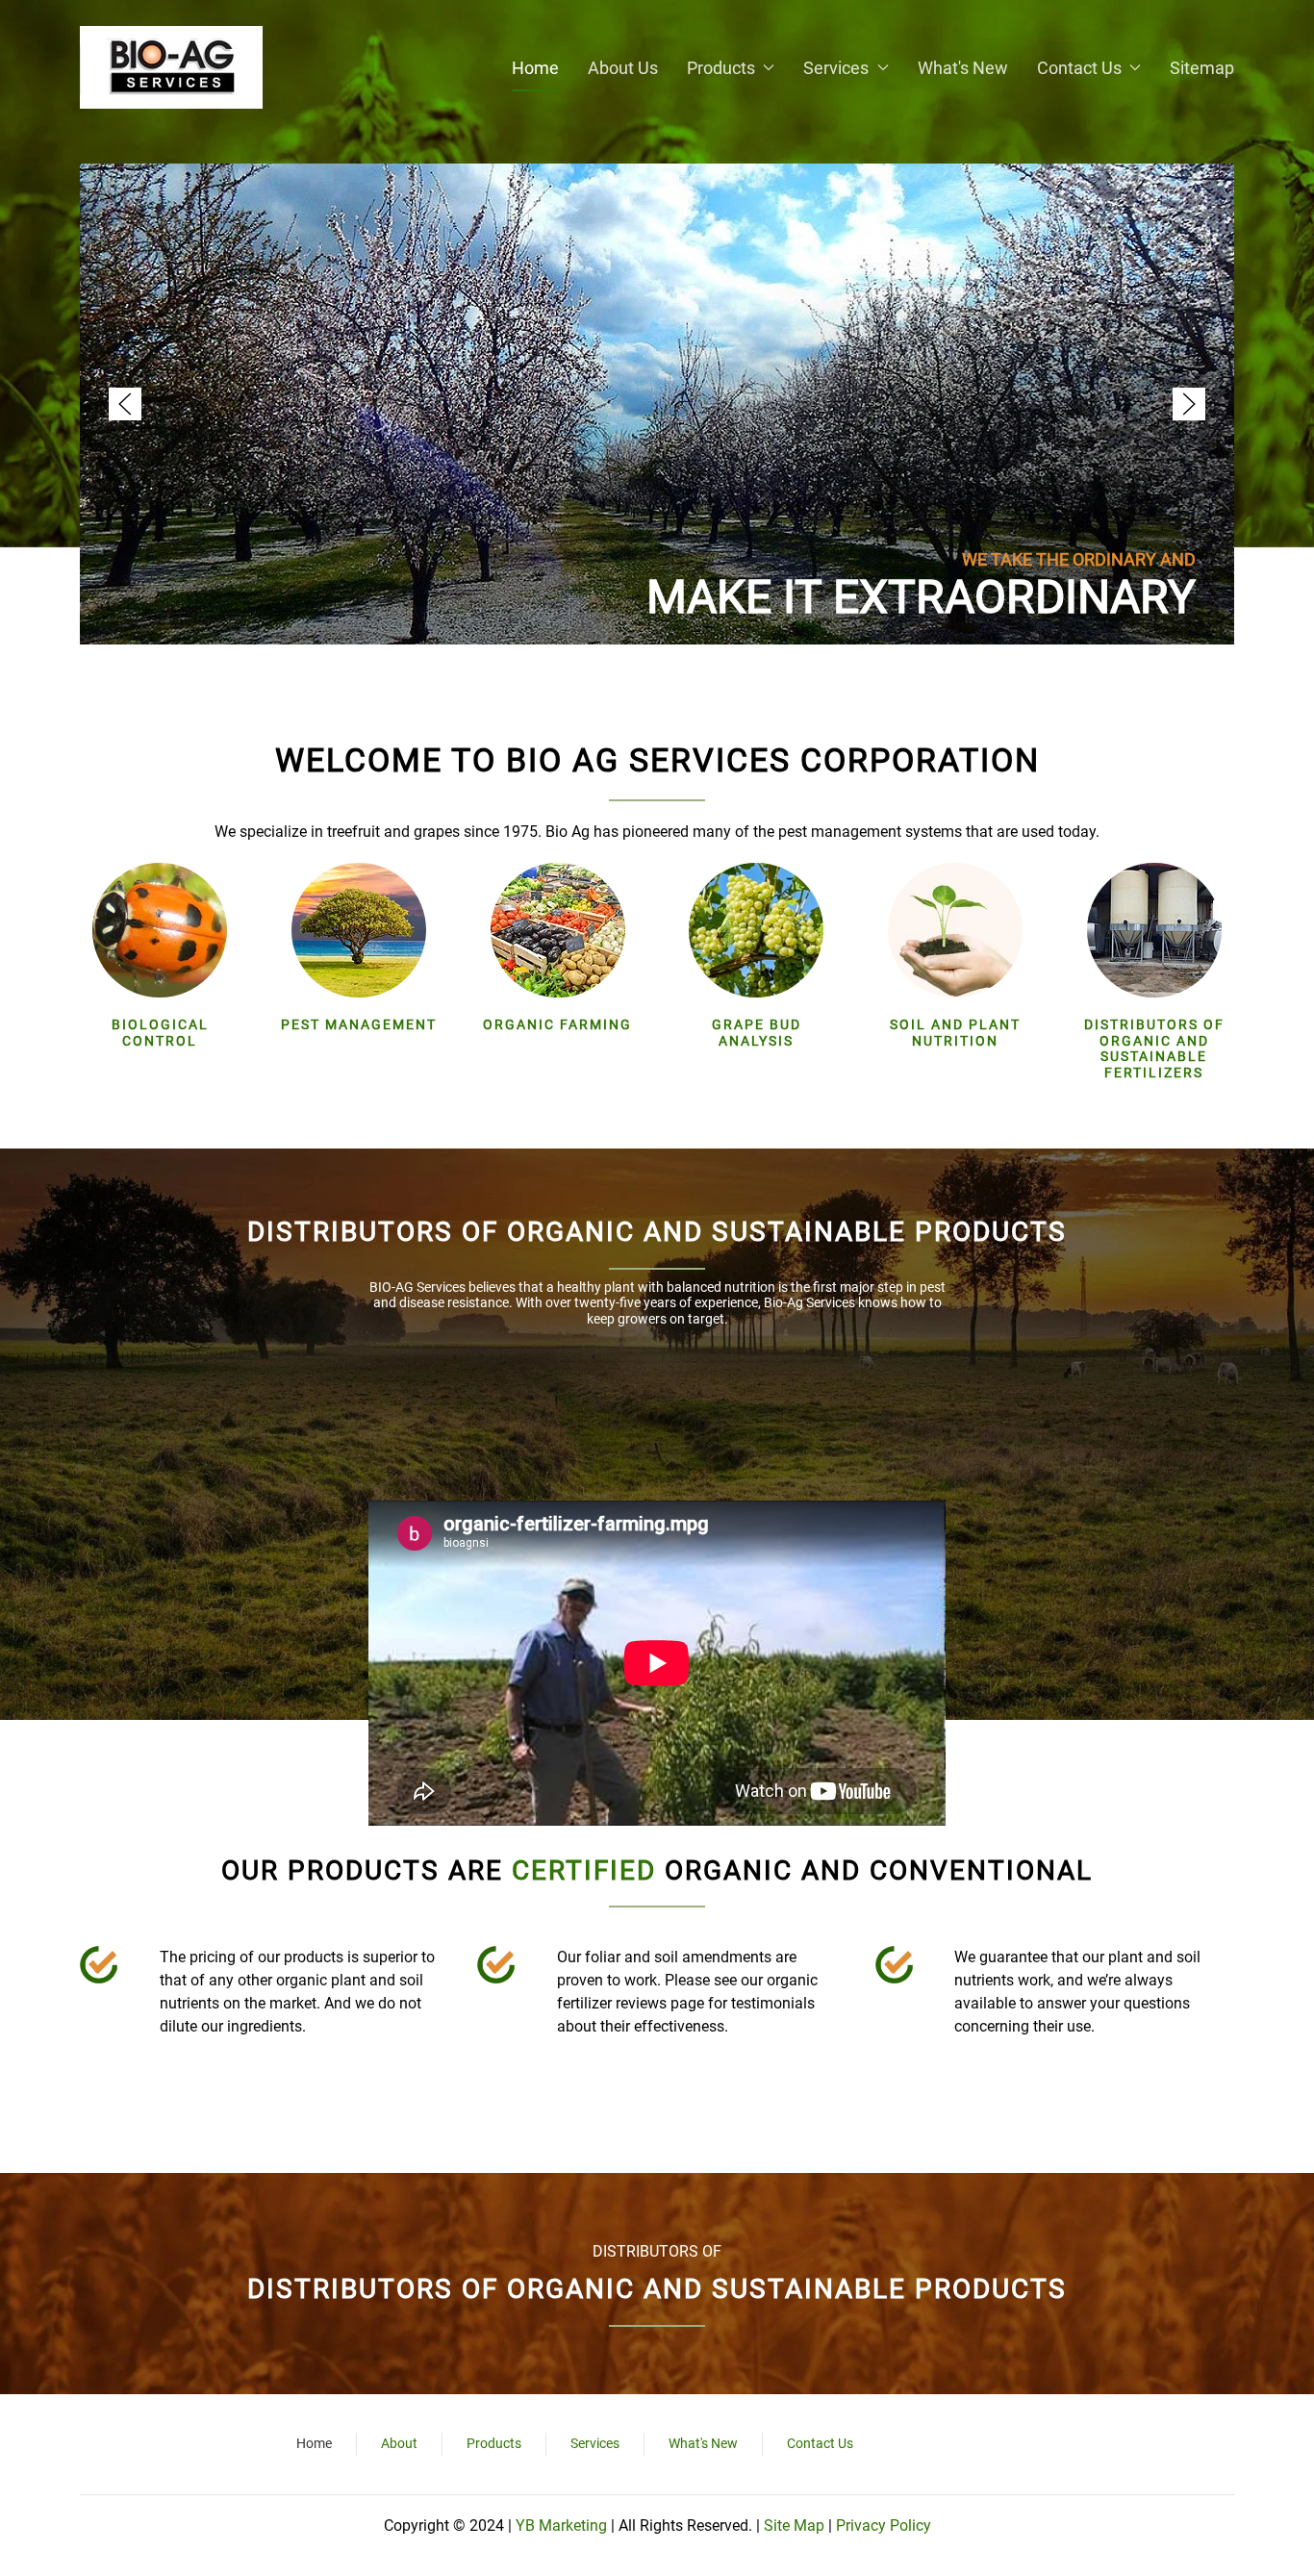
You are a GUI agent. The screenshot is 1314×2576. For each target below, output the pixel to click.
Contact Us (820, 2443)
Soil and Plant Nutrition (955, 1033)
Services (595, 2443)
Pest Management (359, 1024)
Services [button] (836, 68)
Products (494, 2443)
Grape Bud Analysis (757, 1033)
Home (535, 68)
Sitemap (1202, 68)
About (399, 2443)
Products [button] (721, 68)
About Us (623, 68)
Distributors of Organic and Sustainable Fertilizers (1154, 1048)
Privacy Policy (884, 2525)
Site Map (794, 2525)
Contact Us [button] (1079, 68)
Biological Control (160, 1033)
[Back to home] (171, 67)
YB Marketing (563, 2525)
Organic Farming (557, 1024)
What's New (963, 68)
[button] (125, 404)
